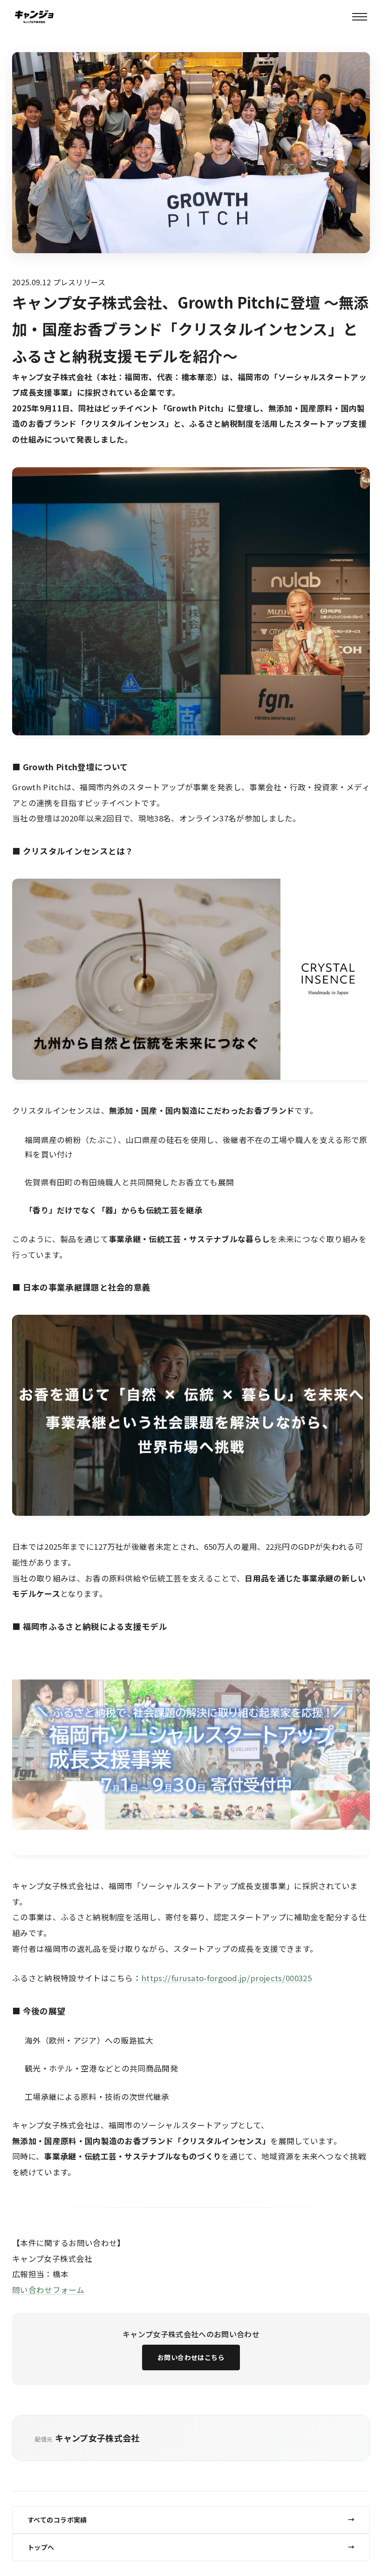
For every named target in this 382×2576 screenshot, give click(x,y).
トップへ (41, 2547)
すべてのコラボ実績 (57, 2520)
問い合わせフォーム (48, 2290)
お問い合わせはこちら (191, 2357)
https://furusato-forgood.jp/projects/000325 (226, 1978)
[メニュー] (360, 17)
